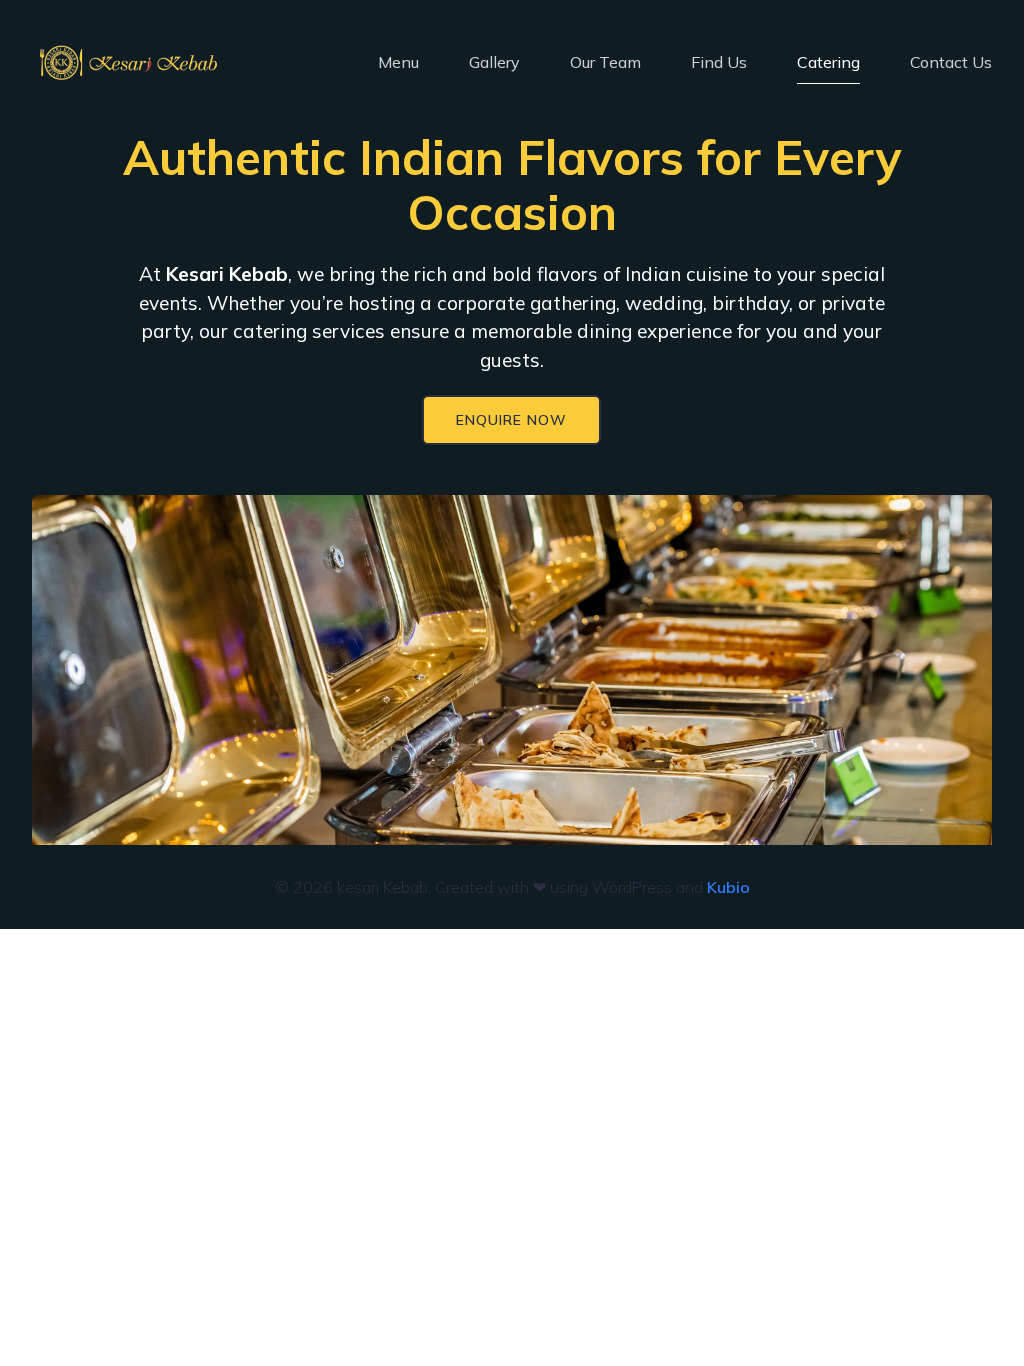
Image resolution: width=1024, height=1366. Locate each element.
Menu (398, 62)
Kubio (728, 887)
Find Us (719, 62)
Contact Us (951, 62)
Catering (828, 62)
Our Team (605, 62)
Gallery (494, 62)
